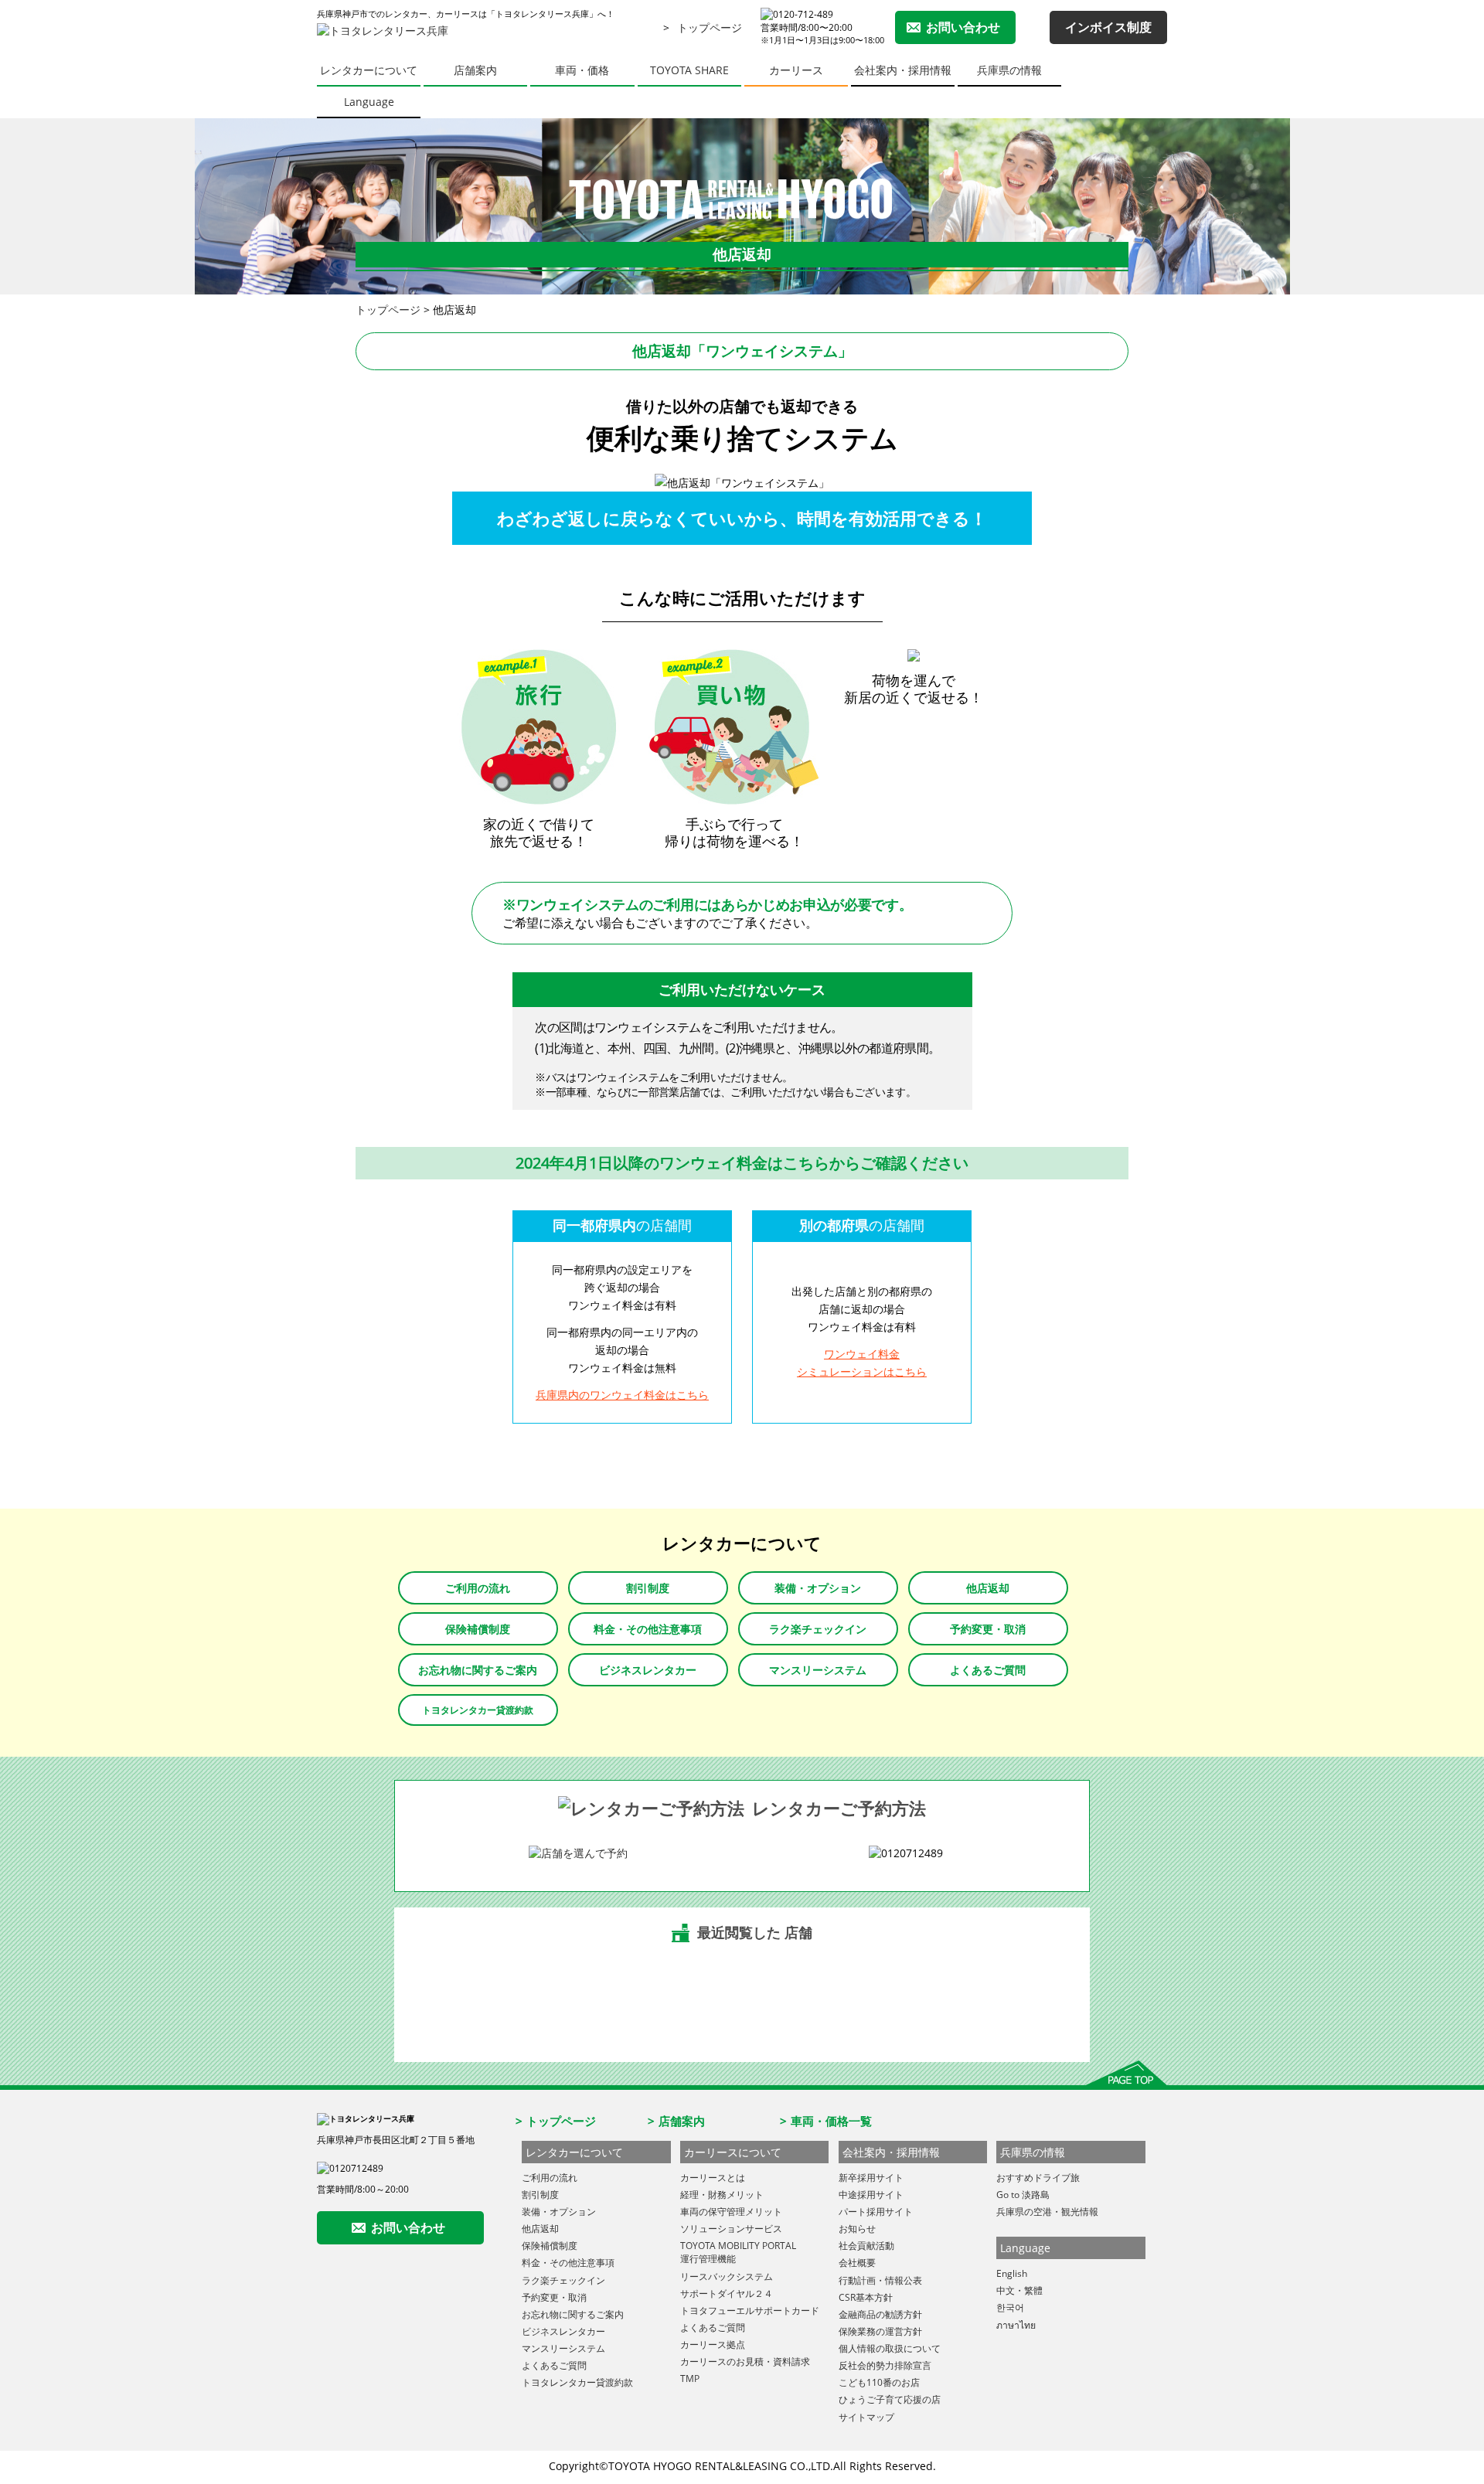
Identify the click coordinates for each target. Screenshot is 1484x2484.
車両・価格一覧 (831, 2121)
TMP (690, 2379)
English (1012, 2273)
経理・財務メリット (722, 2195)
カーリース (796, 70)
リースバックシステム (727, 2276)
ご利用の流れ (478, 1588)
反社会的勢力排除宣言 (885, 2365)
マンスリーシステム (818, 1670)
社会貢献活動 (866, 2246)
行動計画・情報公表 (880, 2280)
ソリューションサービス (731, 2229)
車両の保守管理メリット (731, 2212)
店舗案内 (475, 70)
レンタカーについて (369, 70)
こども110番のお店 (879, 2382)
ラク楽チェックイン (818, 1629)
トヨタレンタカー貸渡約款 (478, 1710)
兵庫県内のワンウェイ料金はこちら (622, 1395)
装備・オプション (818, 1588)
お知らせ (857, 2229)
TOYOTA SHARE (689, 70)
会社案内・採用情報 (903, 70)
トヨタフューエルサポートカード (750, 2310)
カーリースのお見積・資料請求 (745, 2362)
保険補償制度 (478, 1629)
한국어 (1010, 2307)
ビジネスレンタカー (648, 1670)
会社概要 (857, 2263)
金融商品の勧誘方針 (880, 2314)
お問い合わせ (963, 27)
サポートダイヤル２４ (727, 2293)
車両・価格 (582, 70)
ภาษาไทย (1016, 2325)
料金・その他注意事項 (648, 1629)
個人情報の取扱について (890, 2348)
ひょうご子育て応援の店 (890, 2399)
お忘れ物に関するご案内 (478, 1670)
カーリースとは (713, 2178)
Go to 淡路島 (1023, 2195)
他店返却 (988, 1588)
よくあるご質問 (988, 1670)
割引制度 (648, 1588)
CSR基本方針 (866, 2297)
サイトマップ (866, 2417)
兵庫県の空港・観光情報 (1047, 2212)
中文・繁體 (1019, 2290)
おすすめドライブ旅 (1038, 2178)
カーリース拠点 (713, 2344)
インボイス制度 (1108, 27)
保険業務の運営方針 (880, 2331)
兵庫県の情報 (1009, 70)
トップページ (710, 27)
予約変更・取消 (988, 1629)
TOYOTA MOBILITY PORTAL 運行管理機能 (738, 2252)
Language (369, 102)
